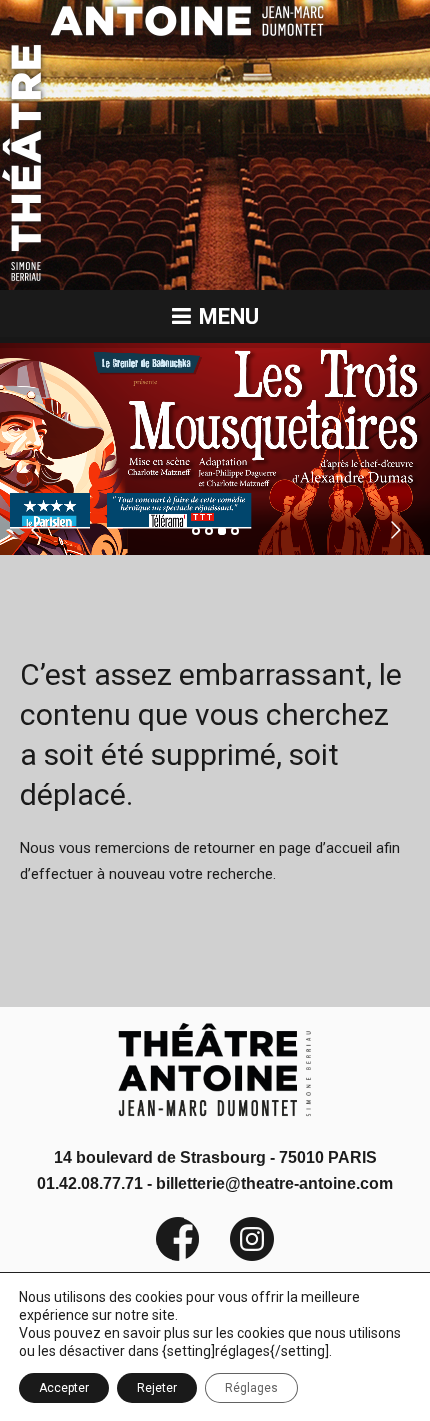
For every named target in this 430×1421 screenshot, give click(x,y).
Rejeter (157, 1388)
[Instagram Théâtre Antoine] (237, 1256)
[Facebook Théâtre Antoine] (178, 1256)
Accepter (64, 1388)
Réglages (251, 1388)
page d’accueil (325, 848)
